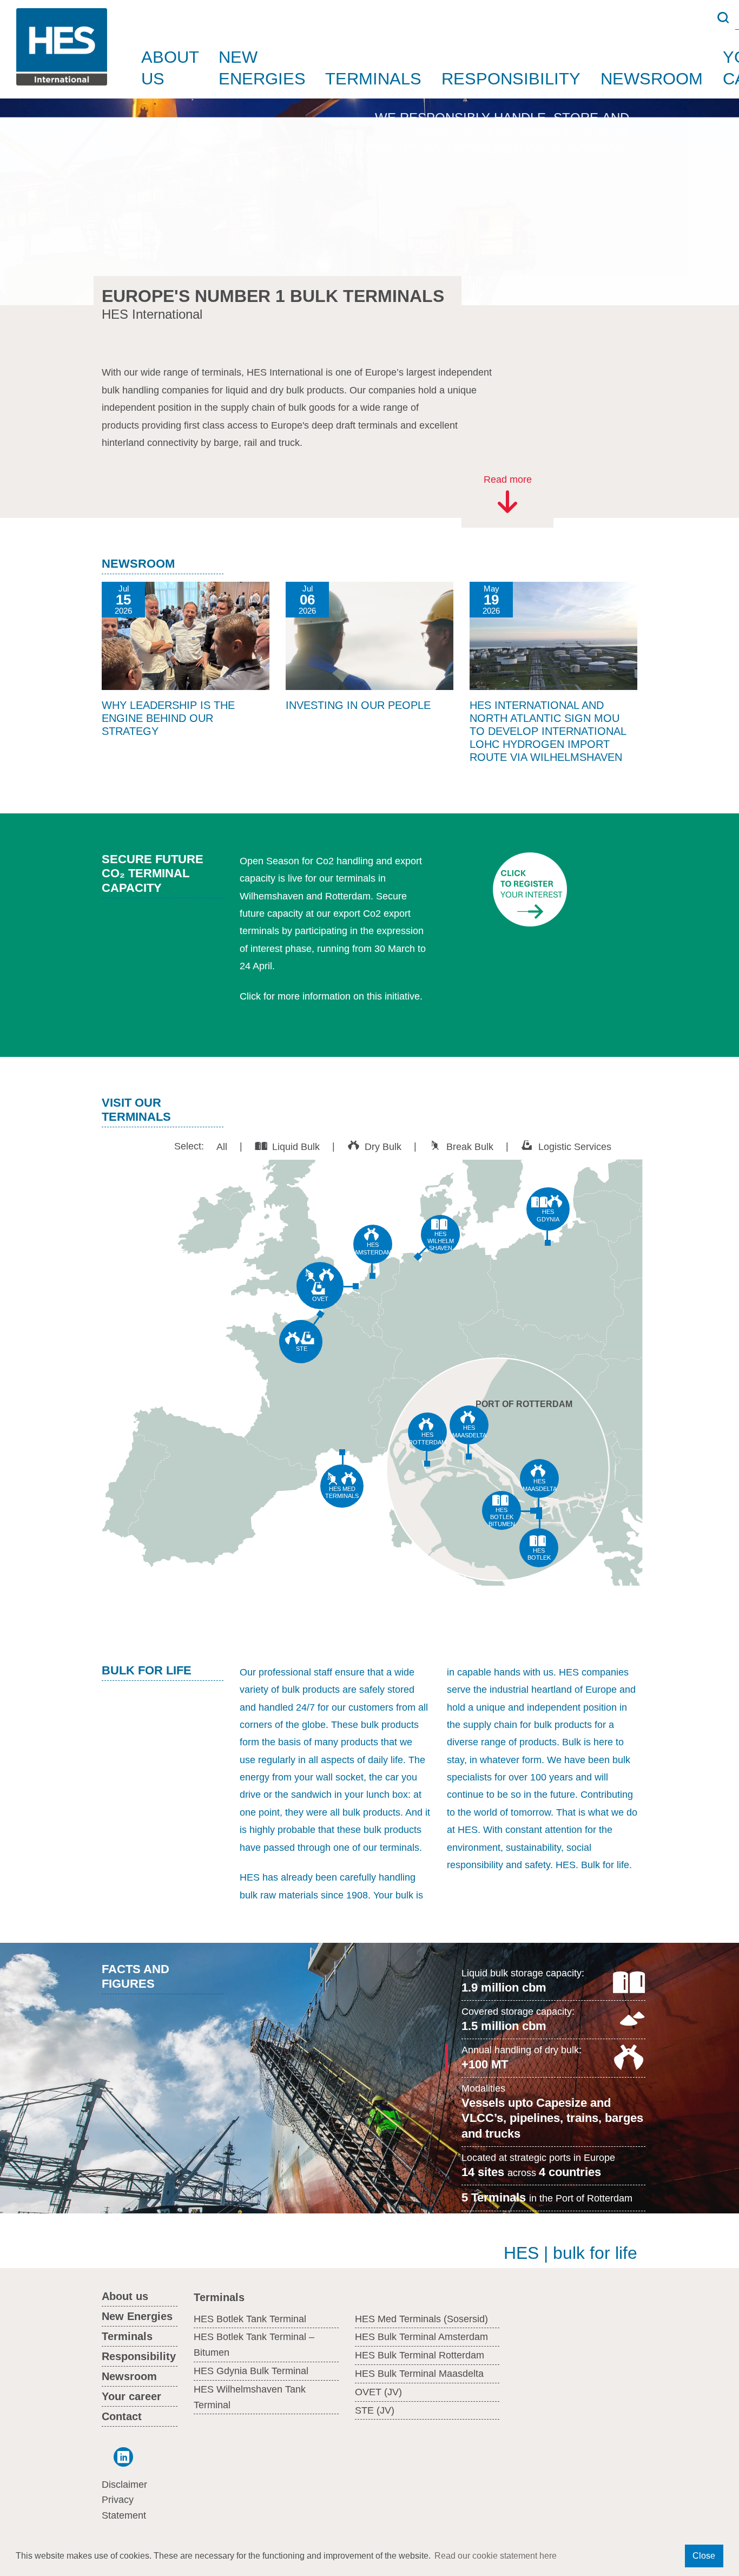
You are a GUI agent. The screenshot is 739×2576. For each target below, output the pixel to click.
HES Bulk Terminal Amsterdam (421, 2337)
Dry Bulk (383, 1146)
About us (170, 68)
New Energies (262, 68)
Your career (131, 2396)
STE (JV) (375, 2410)
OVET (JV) (378, 2392)
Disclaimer (124, 2485)
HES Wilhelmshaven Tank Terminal (250, 2397)
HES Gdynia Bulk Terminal (251, 2371)
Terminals (373, 78)
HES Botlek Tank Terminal (250, 2319)
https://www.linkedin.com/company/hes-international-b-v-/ (117, 2457)
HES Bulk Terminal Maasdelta (419, 2374)
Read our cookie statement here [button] (496, 2556)
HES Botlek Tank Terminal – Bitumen (254, 2345)
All (222, 1146)
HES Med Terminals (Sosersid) (421, 2319)
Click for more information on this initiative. (331, 996)
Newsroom (652, 78)
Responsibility (511, 78)
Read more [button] (508, 479)
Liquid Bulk (296, 1146)
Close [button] (704, 2556)
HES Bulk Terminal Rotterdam (420, 2355)
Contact (122, 2416)
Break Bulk (470, 1146)
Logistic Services (575, 1146)
